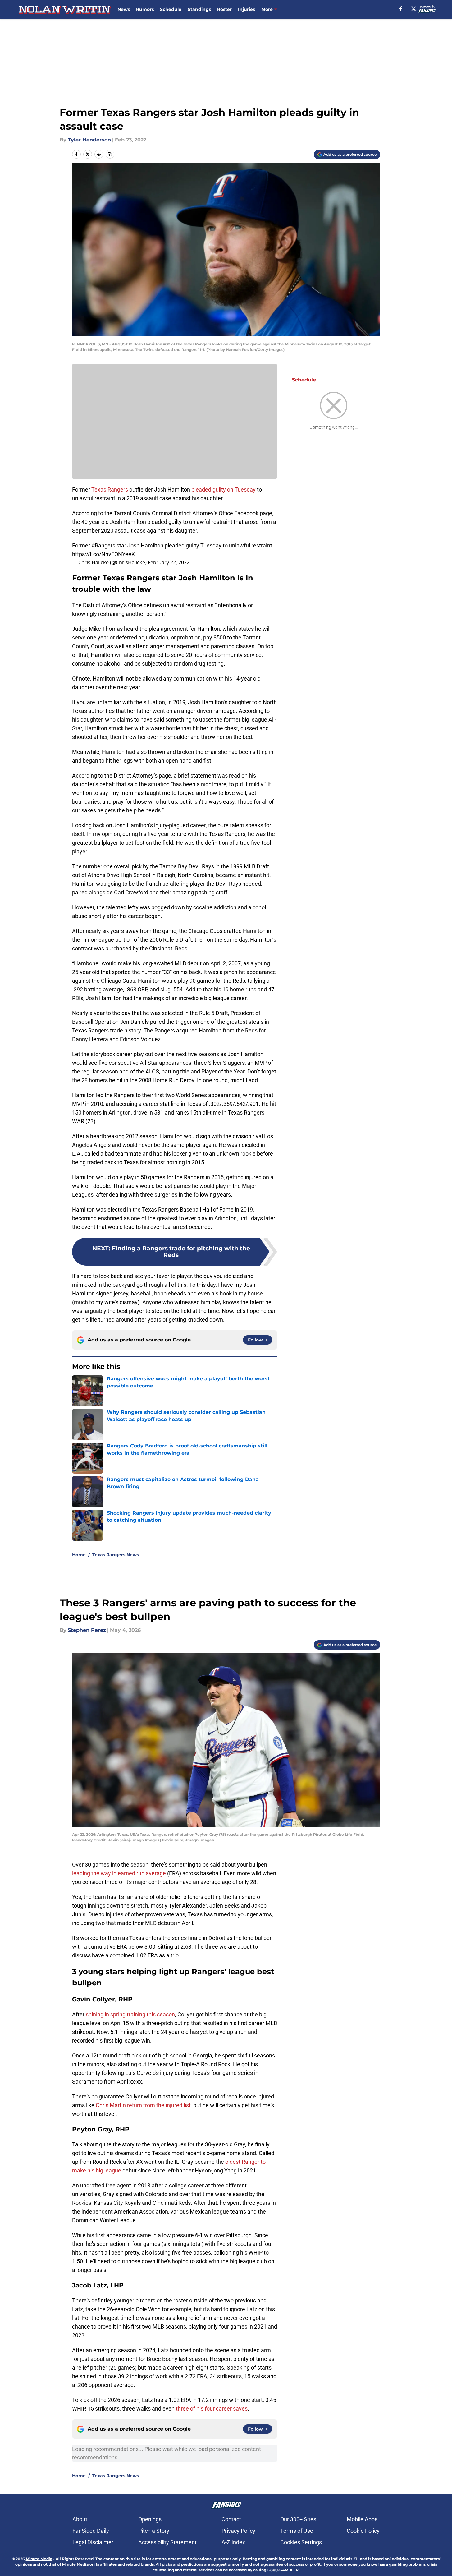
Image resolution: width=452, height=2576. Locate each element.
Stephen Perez (87, 1630)
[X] (413, 9)
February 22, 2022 (169, 562)
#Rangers (103, 545)
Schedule (171, 9)
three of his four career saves (212, 2409)
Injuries (247, 9)
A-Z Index (233, 2542)
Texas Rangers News (116, 1555)
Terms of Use (297, 2531)
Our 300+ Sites (298, 2519)
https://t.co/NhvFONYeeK (103, 554)
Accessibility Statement (167, 2542)
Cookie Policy (363, 2531)
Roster (224, 9)
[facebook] (401, 9)
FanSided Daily (91, 2531)
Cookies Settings (301, 2542)
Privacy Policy (238, 2531)
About (80, 2519)
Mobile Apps (362, 2519)
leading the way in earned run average (119, 1873)
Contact (231, 2519)
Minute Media (39, 2559)
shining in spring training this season (130, 2014)
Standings (199, 9)
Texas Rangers (110, 489)
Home (79, 1555)
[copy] (110, 154)
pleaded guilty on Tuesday (224, 489)
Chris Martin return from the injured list (143, 2105)
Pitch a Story (154, 2531)
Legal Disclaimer (93, 2542)
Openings (150, 2519)
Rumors (145, 9)
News (124, 9)
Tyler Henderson (89, 140)
